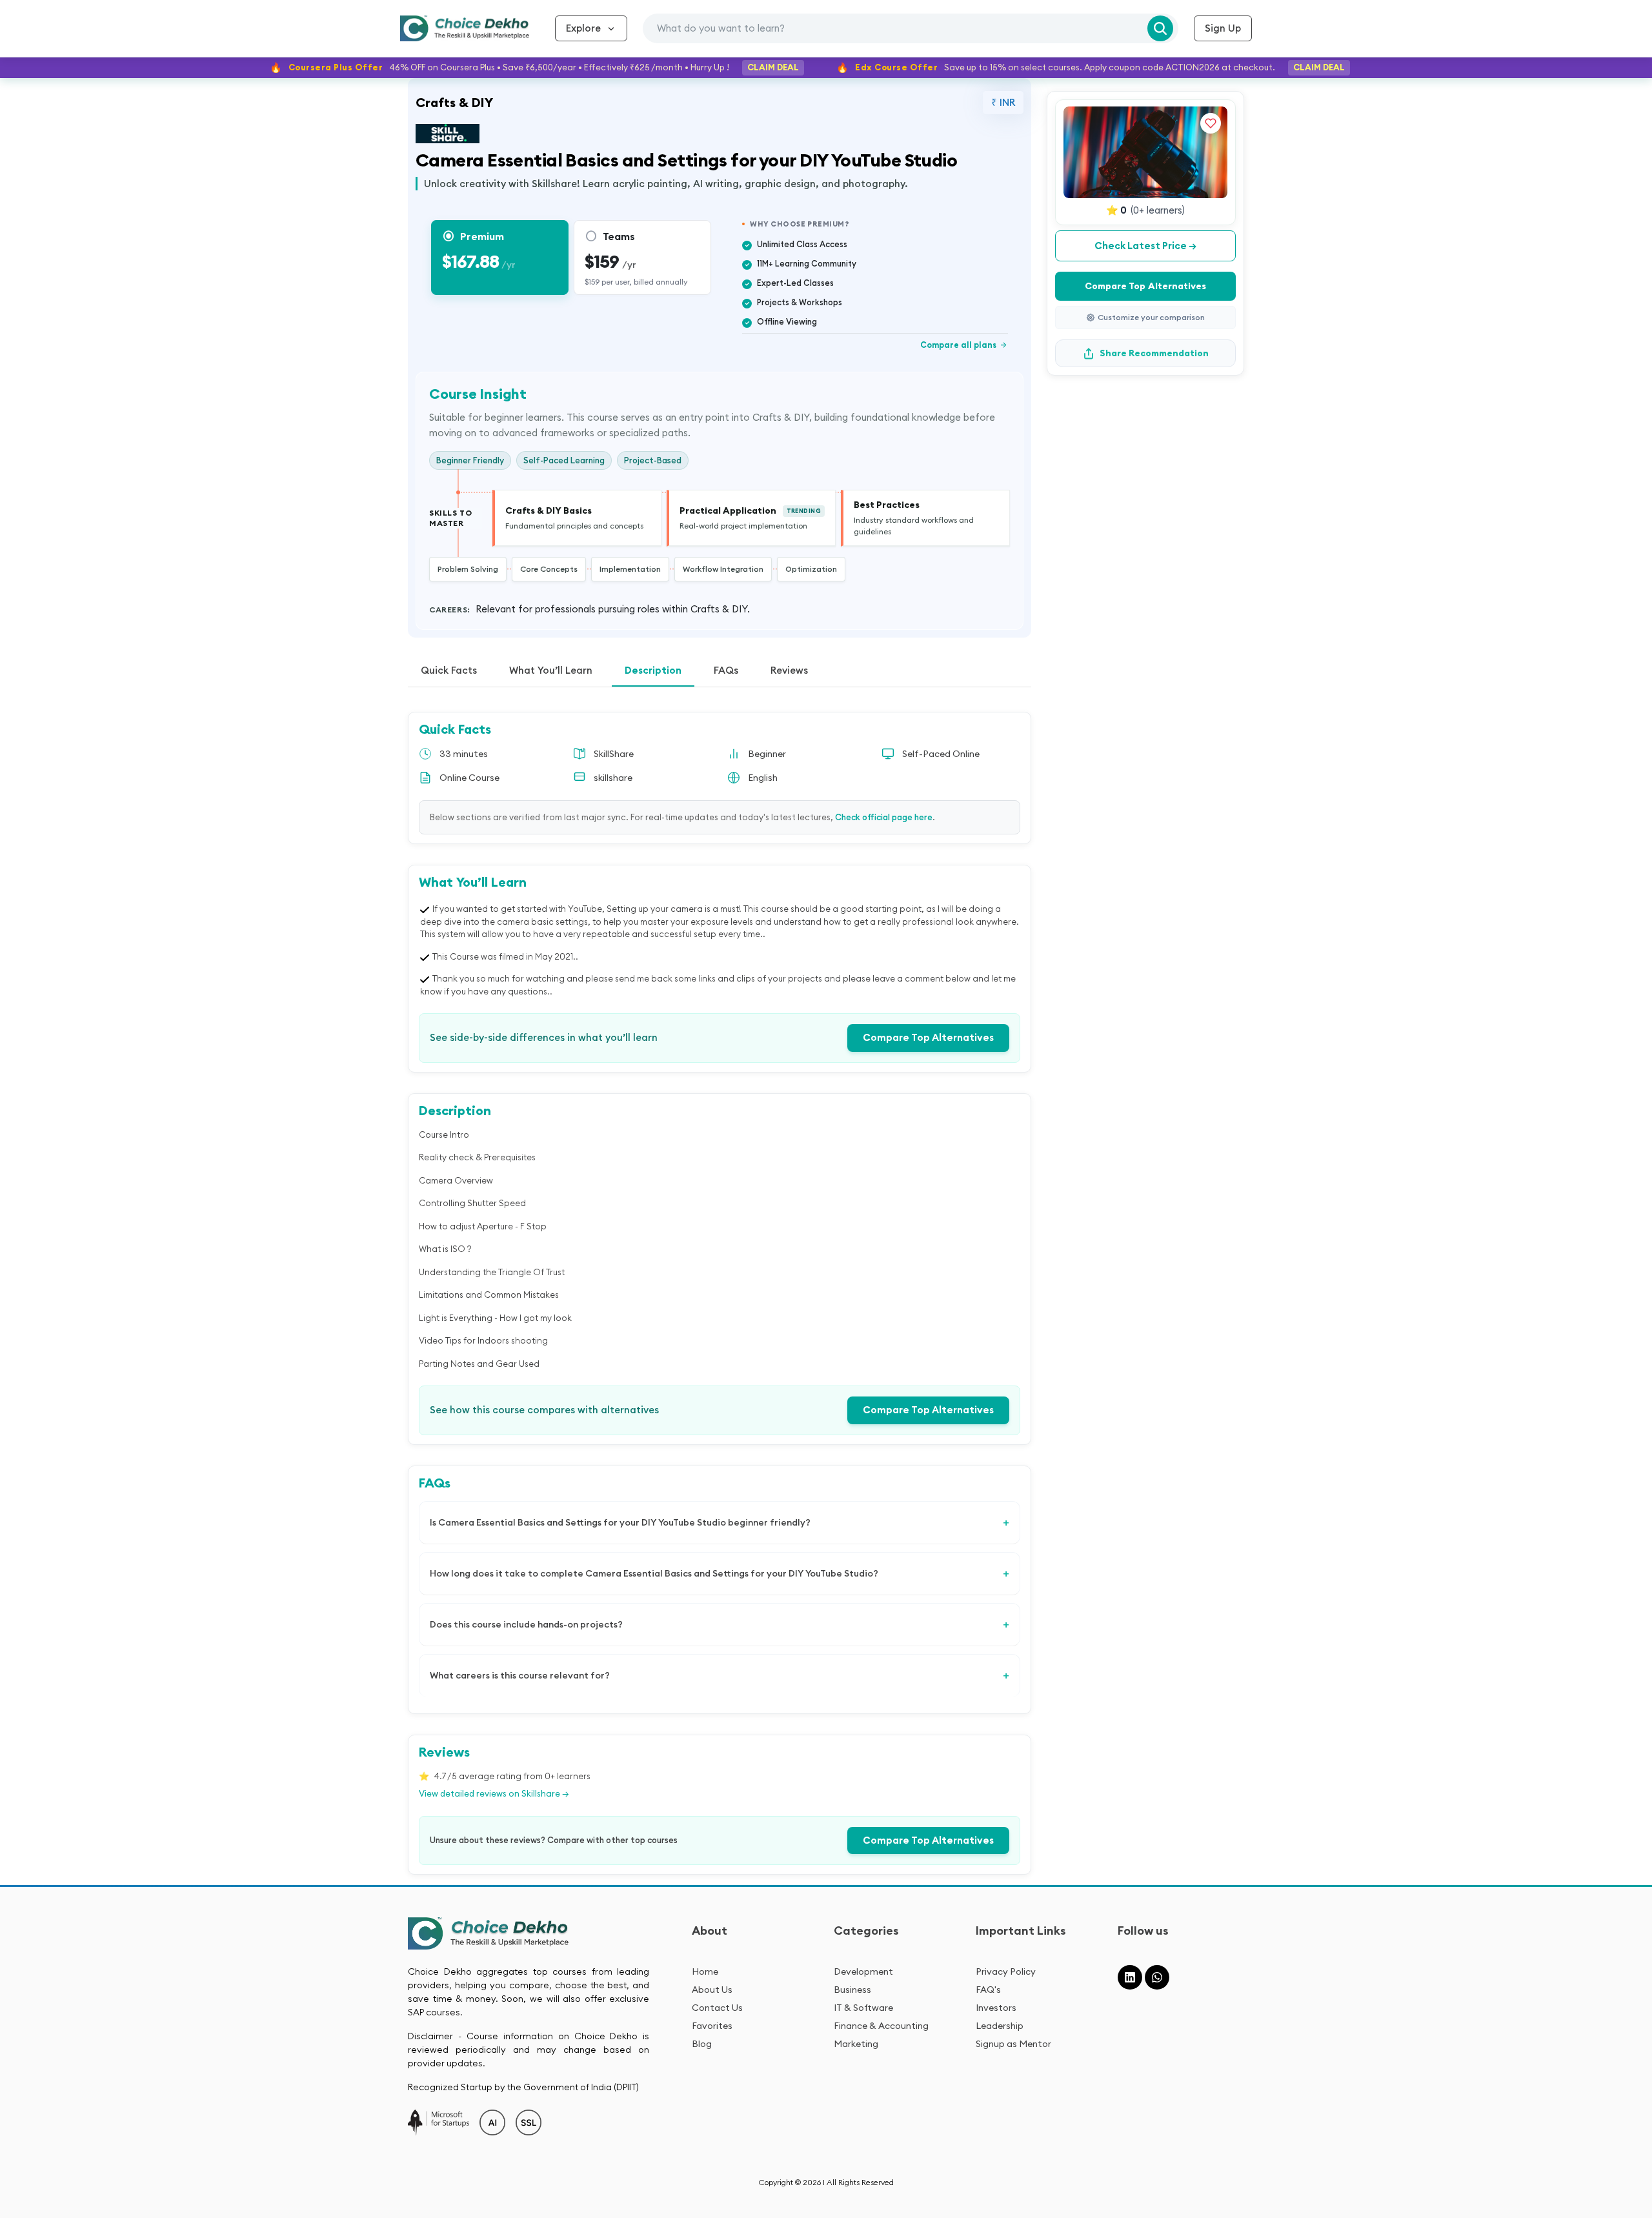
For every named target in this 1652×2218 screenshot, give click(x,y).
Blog (702, 2044)
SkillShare (614, 754)
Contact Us (717, 2008)
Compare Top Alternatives (928, 1037)
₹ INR (1003, 102)
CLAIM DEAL (773, 67)
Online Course (469, 778)
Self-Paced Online (941, 754)
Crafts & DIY (454, 102)
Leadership (1000, 2026)
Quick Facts (449, 670)
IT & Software (863, 2008)
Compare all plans (964, 345)
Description (653, 670)
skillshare (613, 778)
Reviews (789, 670)
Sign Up (1223, 28)
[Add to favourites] (1211, 123)
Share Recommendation (1154, 353)
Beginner (767, 754)
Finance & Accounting (881, 2026)
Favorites (712, 2026)
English (763, 778)
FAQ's (988, 1990)
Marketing (856, 2044)
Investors (996, 2008)
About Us (712, 1990)
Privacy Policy (1006, 1971)
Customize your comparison (1151, 317)
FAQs (726, 670)
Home (705, 1971)
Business (852, 1990)
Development (863, 1971)
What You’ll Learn (551, 670)
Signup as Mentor (1013, 2044)
